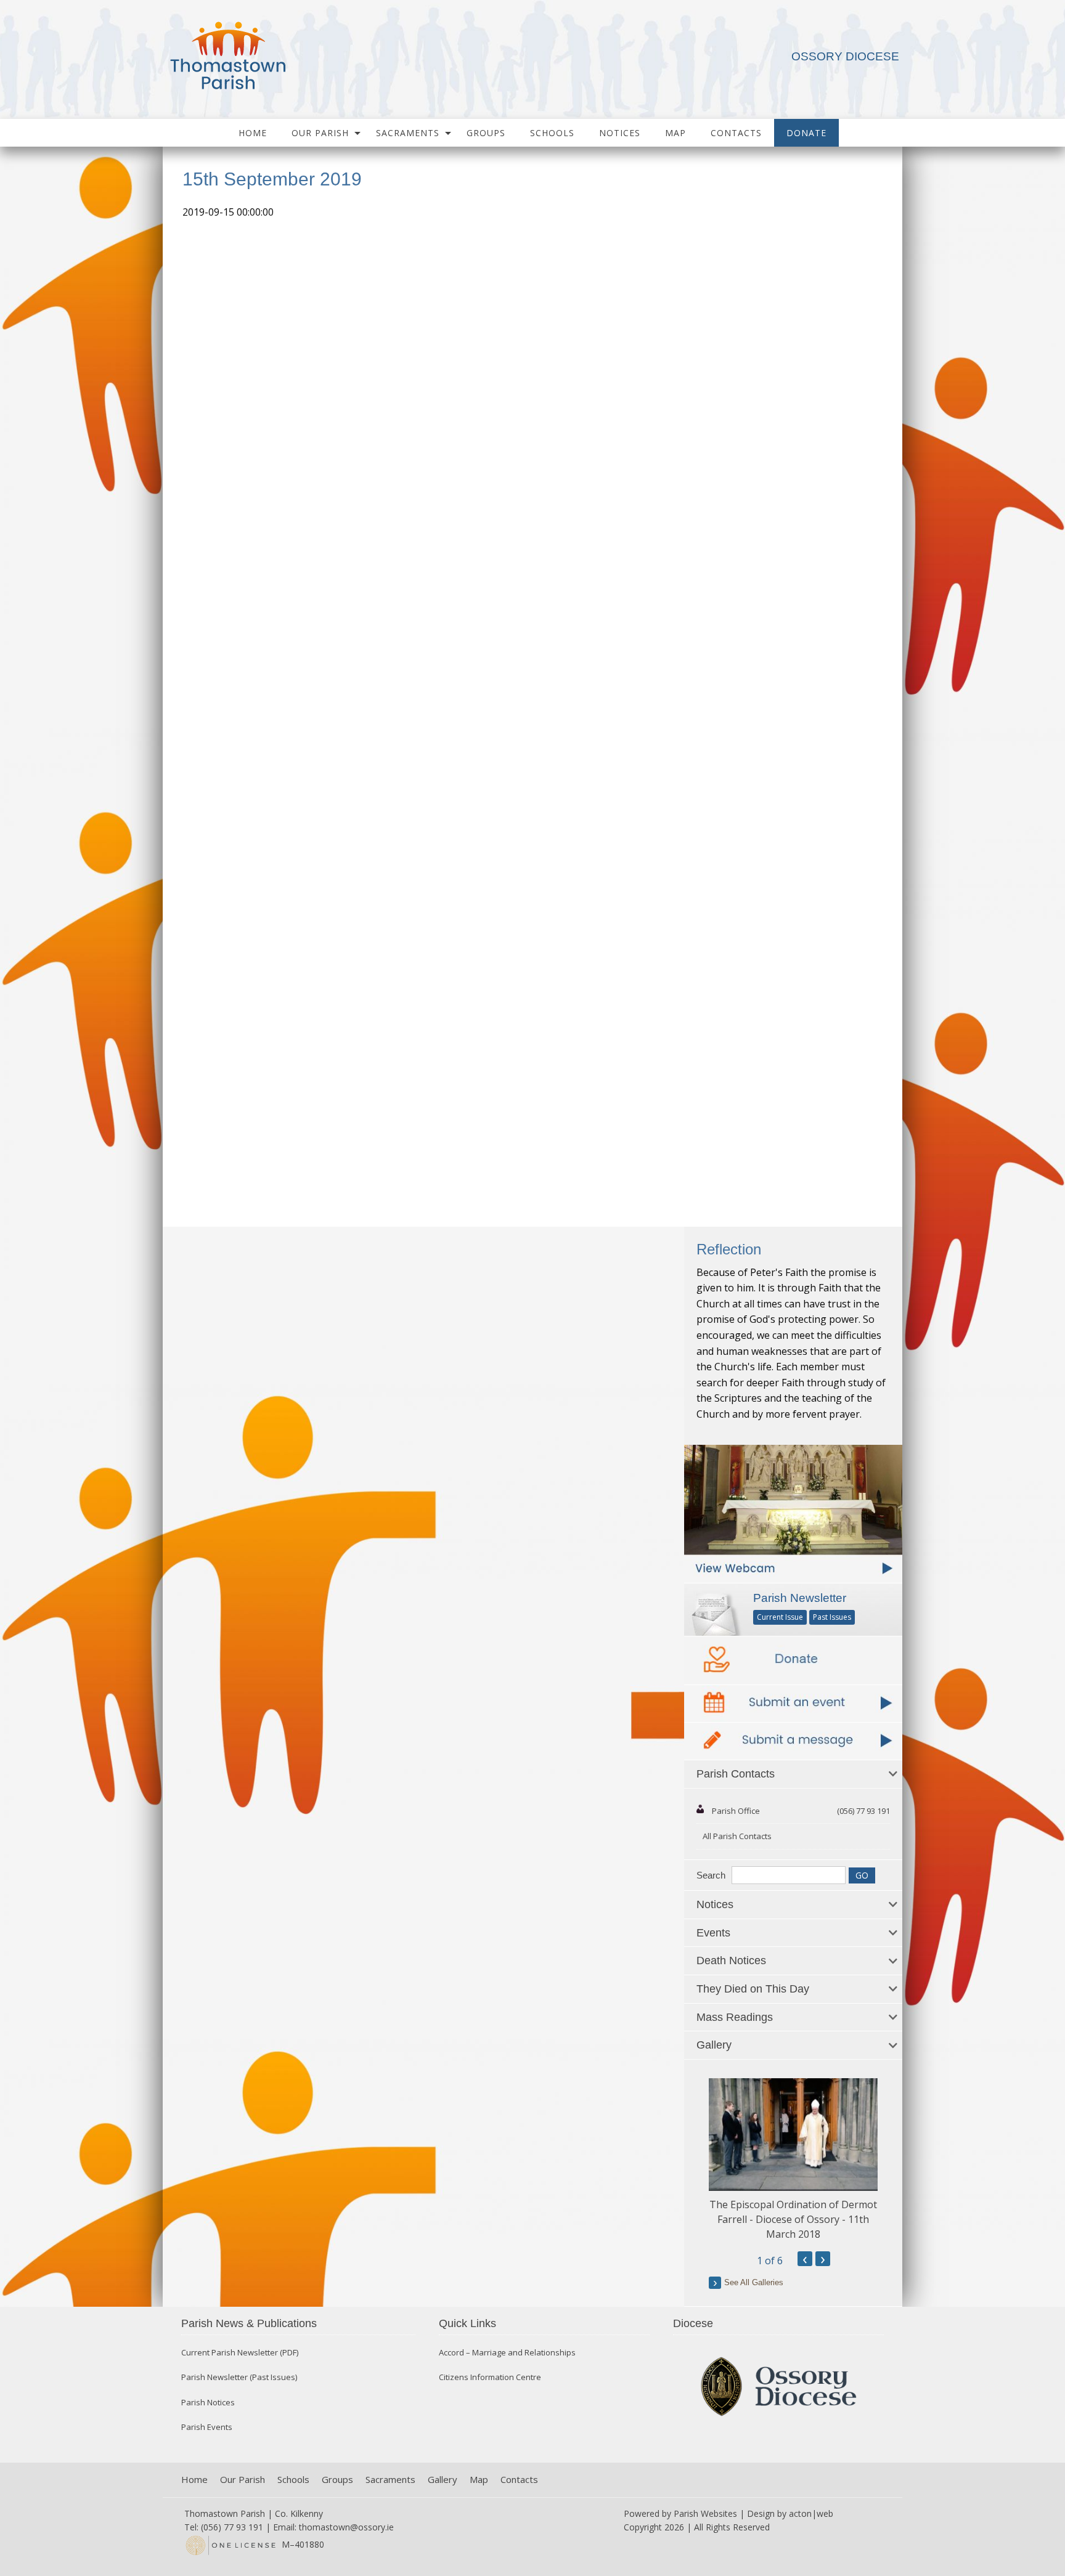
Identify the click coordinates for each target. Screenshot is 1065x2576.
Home (253, 133)
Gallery (443, 2480)
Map (675, 133)
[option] (793, 2160)
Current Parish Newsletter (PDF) (240, 2353)
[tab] (793, 1774)
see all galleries (754, 2282)
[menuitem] (253, 133)
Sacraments (408, 133)
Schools (552, 133)
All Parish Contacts (737, 1836)
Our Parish (320, 133)
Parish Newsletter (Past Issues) (239, 2377)
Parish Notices (208, 2403)
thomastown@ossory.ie (346, 2527)
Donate (806, 133)
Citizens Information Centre (490, 2377)
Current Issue (780, 1617)
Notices (620, 133)
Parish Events (207, 2427)
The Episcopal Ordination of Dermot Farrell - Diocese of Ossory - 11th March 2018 (793, 2219)
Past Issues (832, 1617)
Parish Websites (705, 2513)
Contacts (736, 133)
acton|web (811, 2513)
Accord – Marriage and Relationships (507, 2353)
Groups (486, 133)
